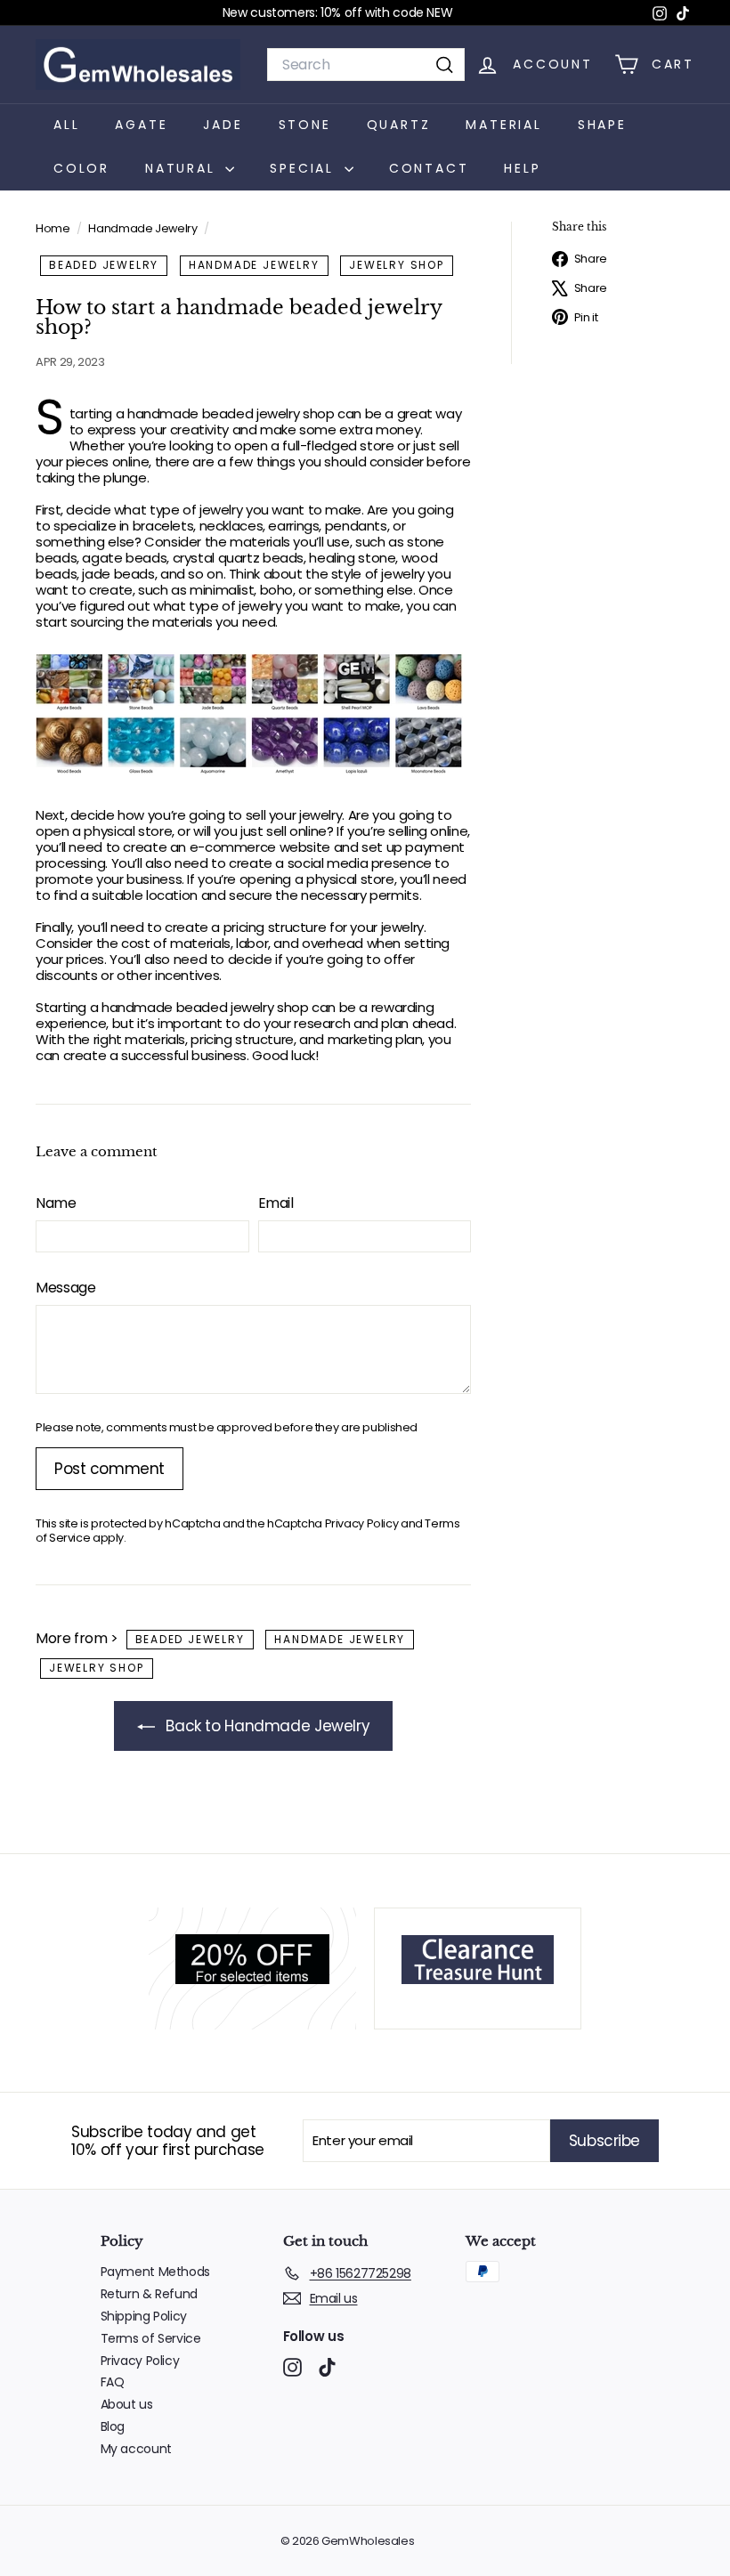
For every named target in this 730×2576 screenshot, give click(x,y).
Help (522, 168)
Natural (183, 168)
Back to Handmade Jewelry (266, 1726)
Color (81, 168)
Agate (141, 125)
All (66, 125)
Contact (429, 168)
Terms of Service (151, 2338)
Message (65, 1288)
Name (56, 1203)
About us (127, 2404)
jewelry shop (397, 265)
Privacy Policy (362, 1523)
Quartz (399, 125)
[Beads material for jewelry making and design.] (253, 714)
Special (304, 168)
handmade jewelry (254, 265)
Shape (602, 125)
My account (136, 2449)
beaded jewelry (104, 265)
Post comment (109, 1469)
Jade (223, 125)
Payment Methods (155, 2272)
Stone (305, 125)
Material (503, 125)
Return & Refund (149, 2294)
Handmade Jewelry (142, 228)
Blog (113, 2426)
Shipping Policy (144, 2316)
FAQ (113, 2382)
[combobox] (366, 65)
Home (54, 228)
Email (276, 1203)
